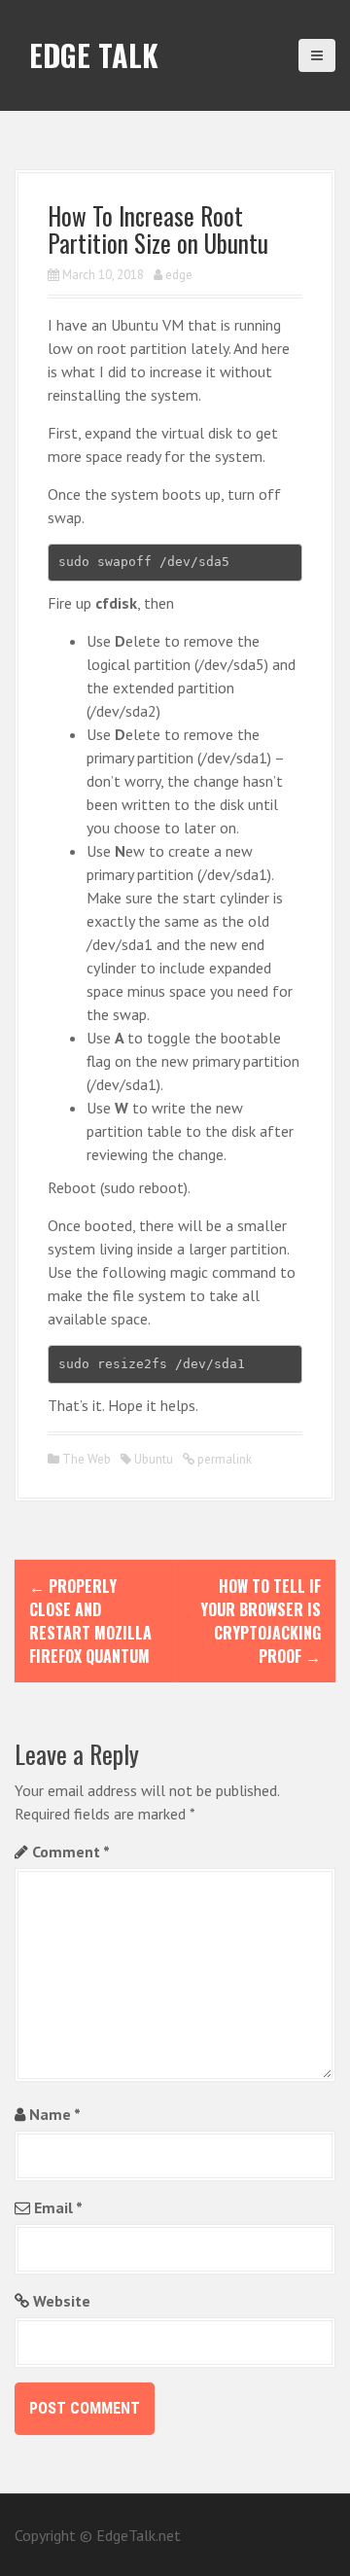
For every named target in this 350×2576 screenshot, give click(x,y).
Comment (71, 1852)
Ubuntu (154, 1459)
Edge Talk (94, 55)
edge (179, 275)
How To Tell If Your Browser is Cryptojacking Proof (261, 1621)
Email (58, 2207)
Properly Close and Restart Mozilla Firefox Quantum (90, 1621)
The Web (87, 1459)
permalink (223, 1459)
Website (62, 2301)
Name (55, 2114)
